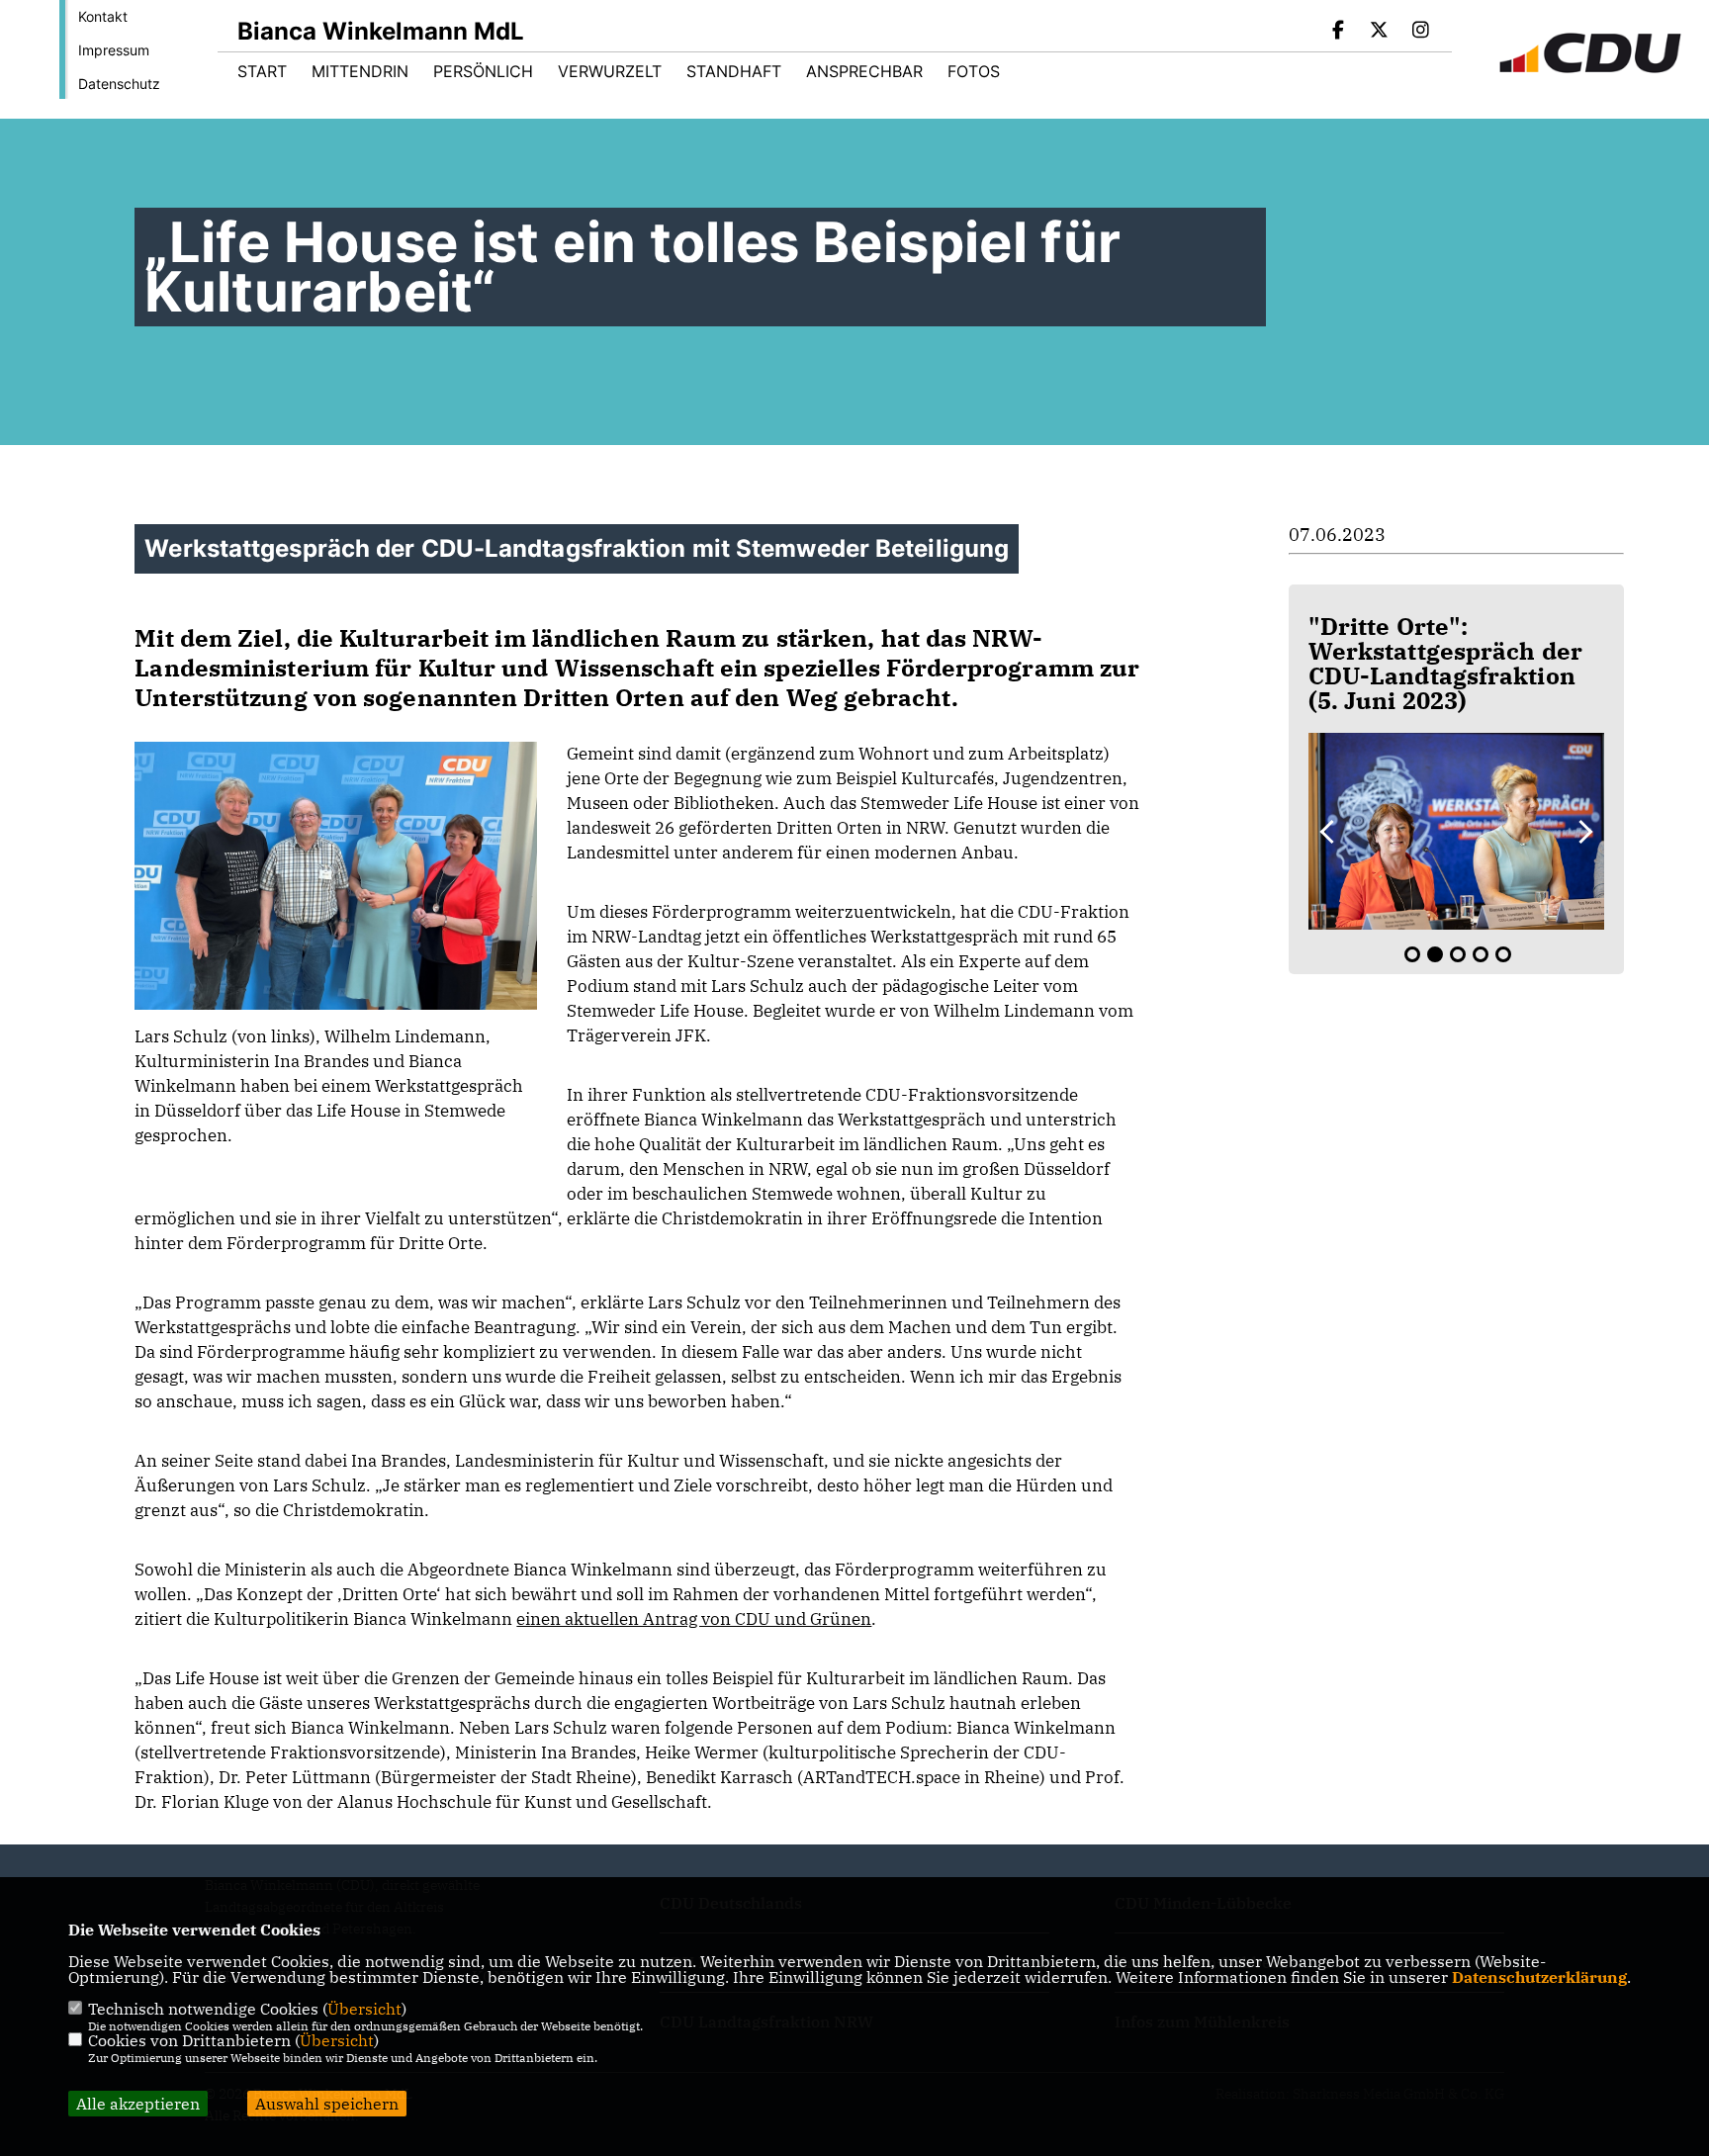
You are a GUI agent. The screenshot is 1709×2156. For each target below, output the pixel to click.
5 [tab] (1503, 954)
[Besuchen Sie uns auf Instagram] (1420, 32)
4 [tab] (1481, 954)
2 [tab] (1435, 954)
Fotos (974, 71)
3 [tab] (1458, 954)
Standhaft (734, 71)
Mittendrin (360, 71)
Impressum (114, 50)
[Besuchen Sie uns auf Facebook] (1338, 32)
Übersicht (364, 2009)
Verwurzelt (610, 71)
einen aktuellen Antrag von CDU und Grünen (694, 1619)
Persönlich (483, 71)
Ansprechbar (864, 71)
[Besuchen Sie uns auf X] (1380, 32)
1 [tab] (1412, 954)
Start (262, 71)
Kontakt (103, 16)
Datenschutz (119, 84)
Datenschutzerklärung (1539, 1977)
